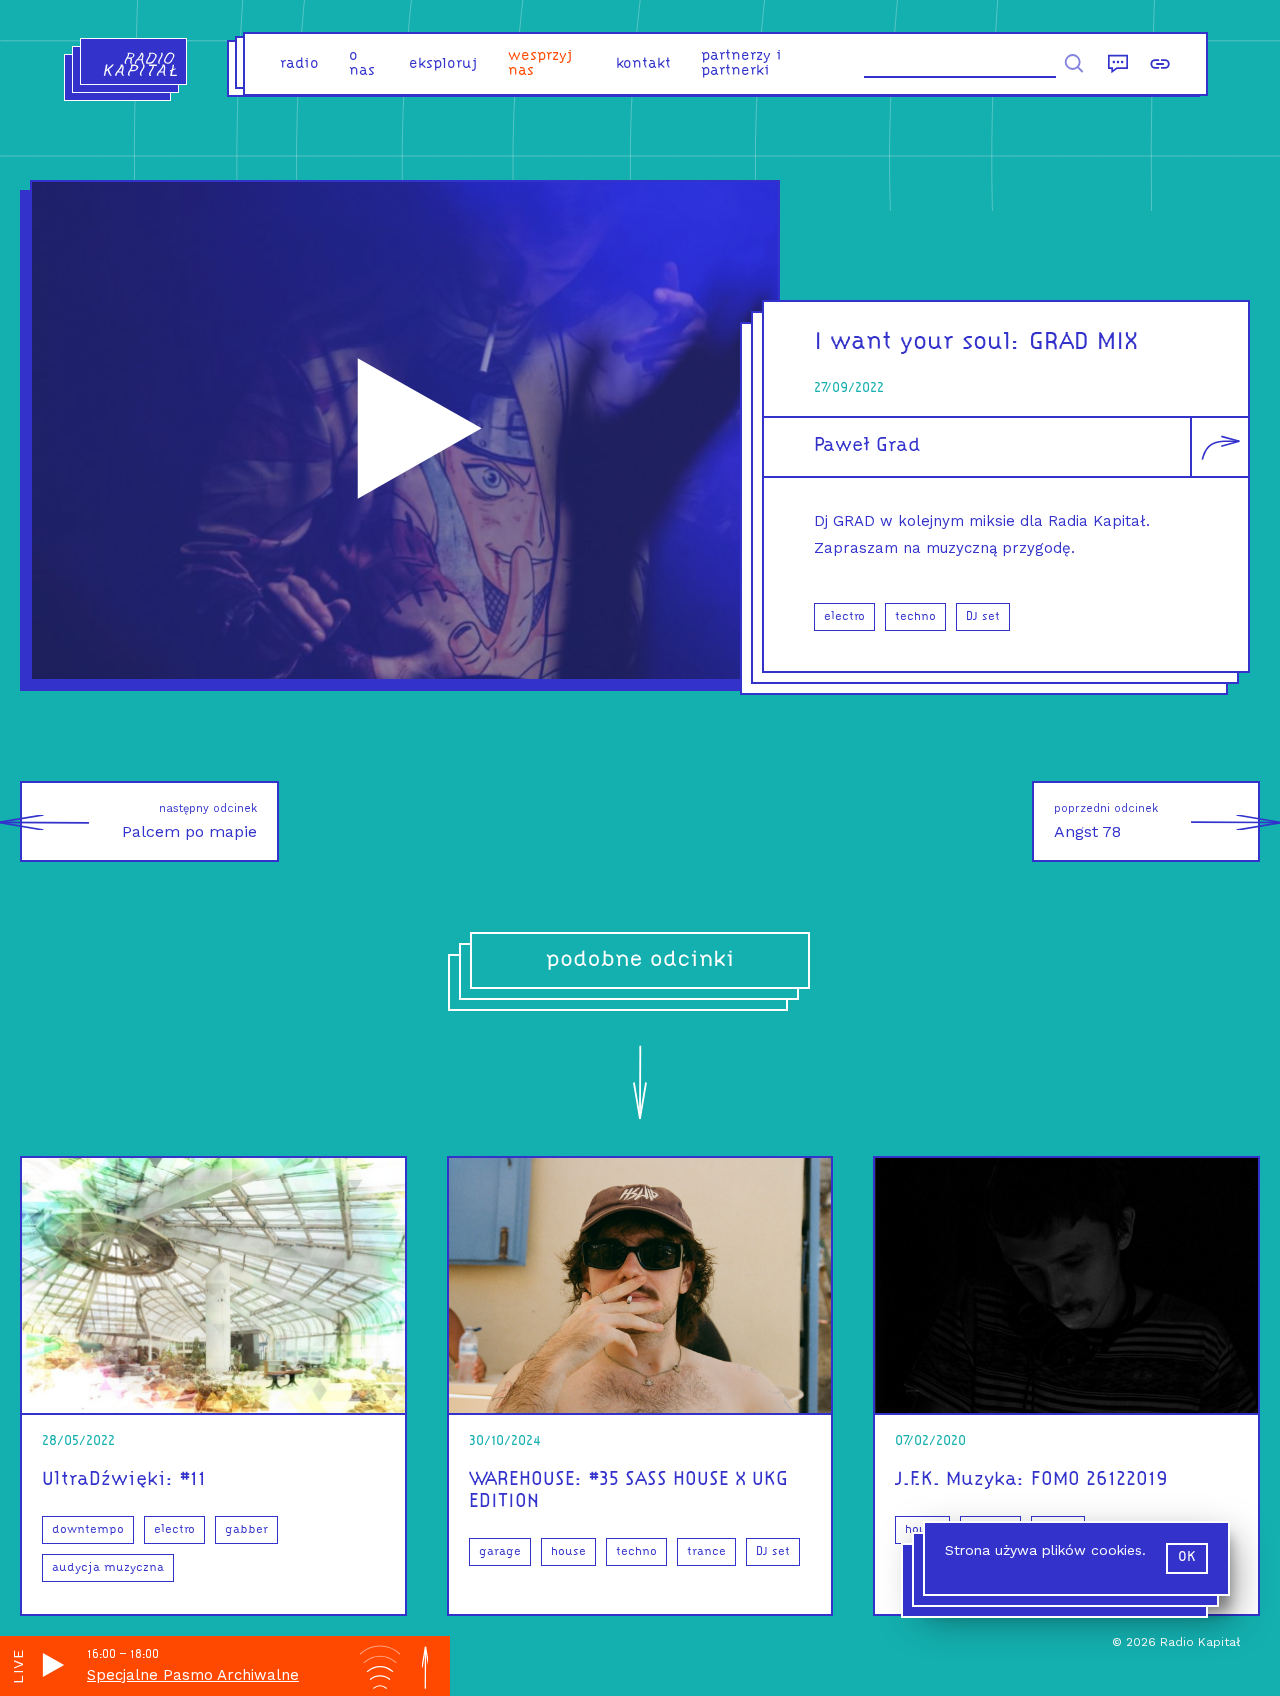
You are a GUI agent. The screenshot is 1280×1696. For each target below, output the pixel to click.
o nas (362, 64)
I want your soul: (917, 342)
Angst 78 (1106, 821)
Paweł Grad (867, 446)
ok (1187, 1557)
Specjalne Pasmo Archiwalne (193, 1675)
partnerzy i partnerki (741, 64)
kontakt (643, 64)
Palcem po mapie (189, 821)
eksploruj (443, 64)
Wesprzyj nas (540, 64)
